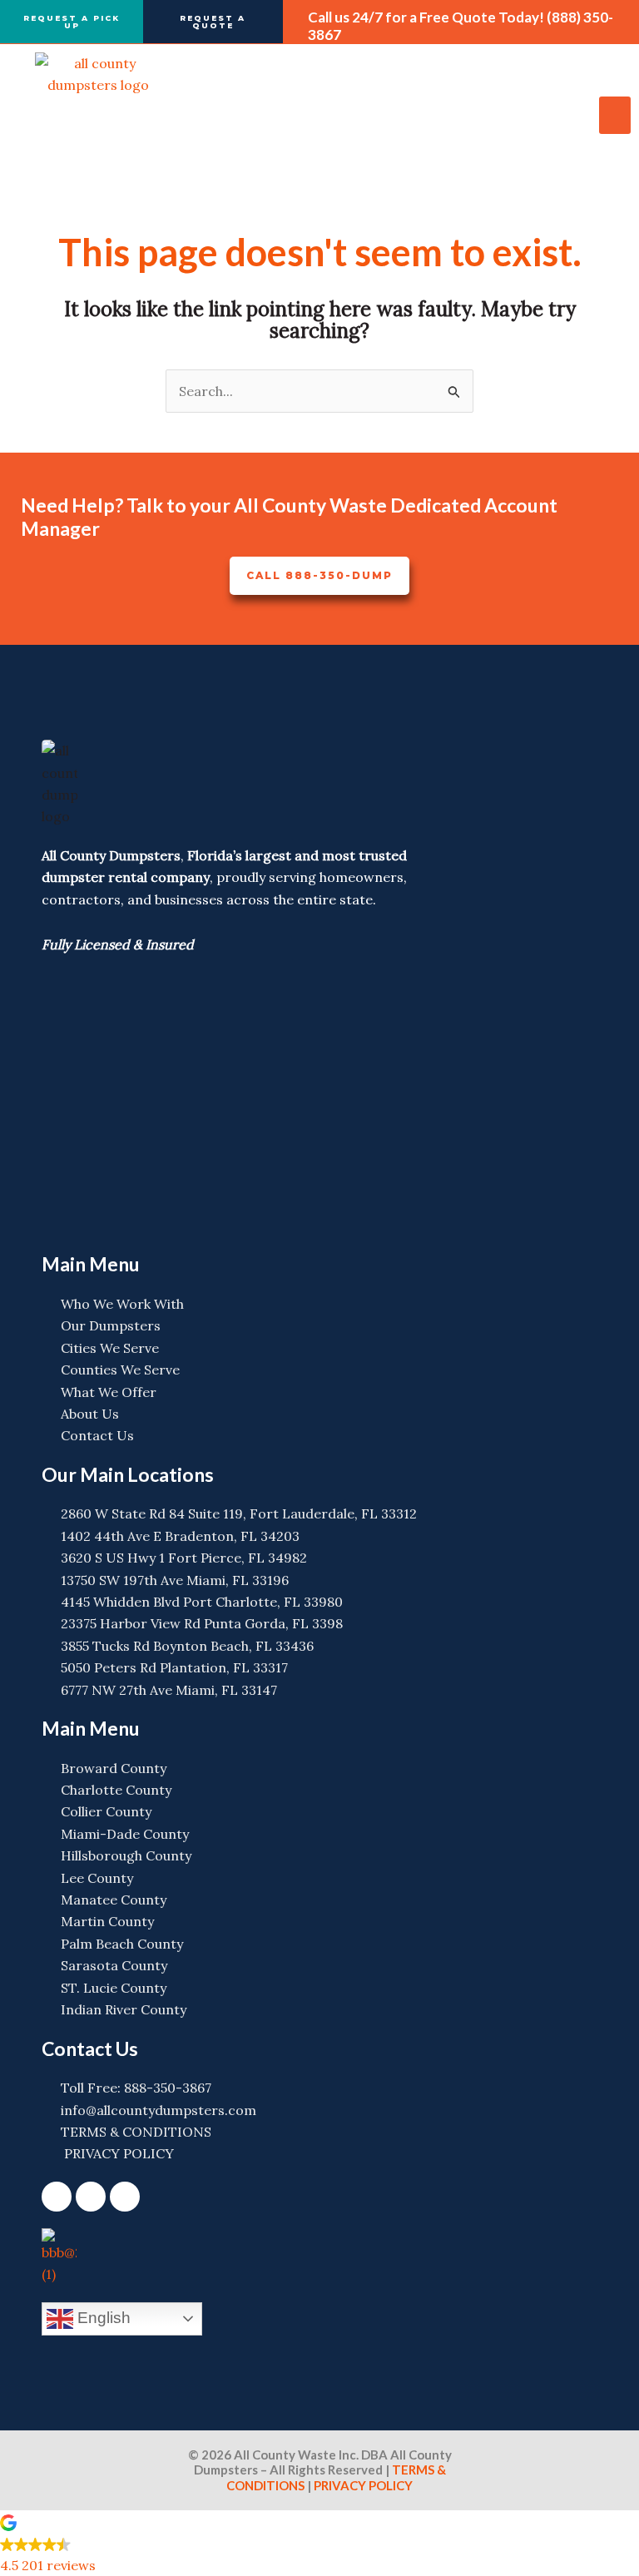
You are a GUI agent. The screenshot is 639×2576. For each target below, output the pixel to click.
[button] (615, 115)
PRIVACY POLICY (362, 2485)
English (102, 2317)
